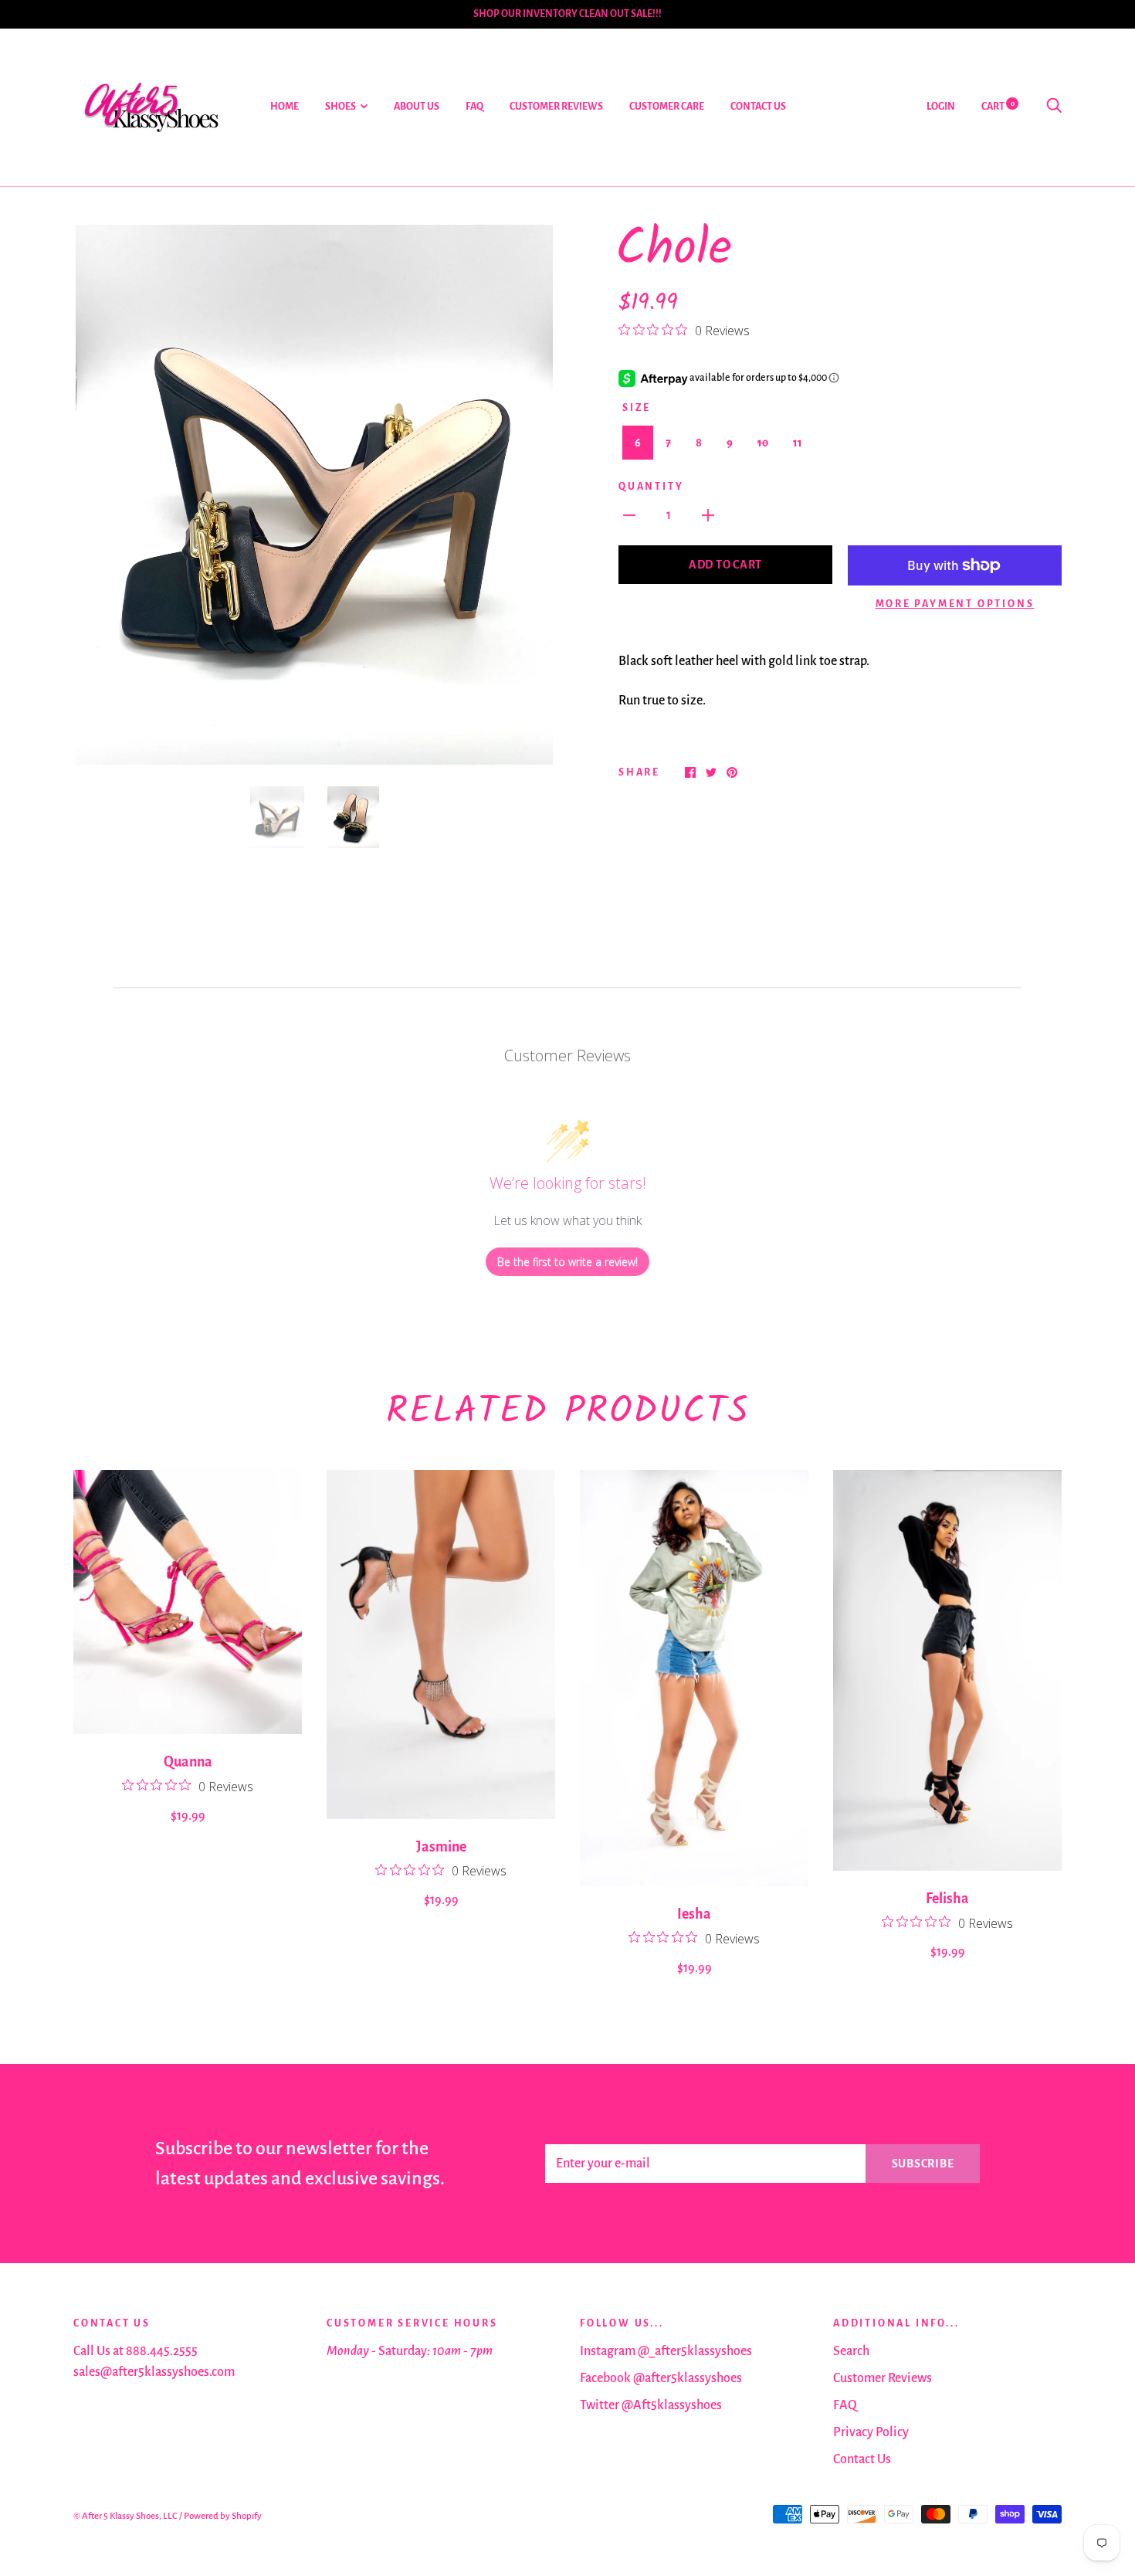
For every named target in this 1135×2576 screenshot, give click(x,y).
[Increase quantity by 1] (708, 515)
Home (285, 107)
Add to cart (725, 565)
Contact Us (758, 107)
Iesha (694, 1914)
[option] (314, 495)
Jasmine (441, 1847)
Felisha (947, 1899)
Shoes (340, 107)
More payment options (955, 604)
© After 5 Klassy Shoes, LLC (125, 2516)
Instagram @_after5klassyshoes (666, 2351)
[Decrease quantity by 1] (629, 515)
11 (798, 443)
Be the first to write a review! (567, 1262)
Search (851, 2351)
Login (941, 107)
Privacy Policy (871, 2432)
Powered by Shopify (223, 2516)
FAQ (474, 107)
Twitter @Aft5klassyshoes (651, 2405)
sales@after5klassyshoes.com (154, 2372)
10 (763, 443)
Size (637, 408)
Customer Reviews (556, 107)
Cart (998, 107)
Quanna (188, 1762)
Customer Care (667, 107)
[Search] (1054, 107)
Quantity (651, 487)
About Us (417, 107)
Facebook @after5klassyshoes (661, 2378)
